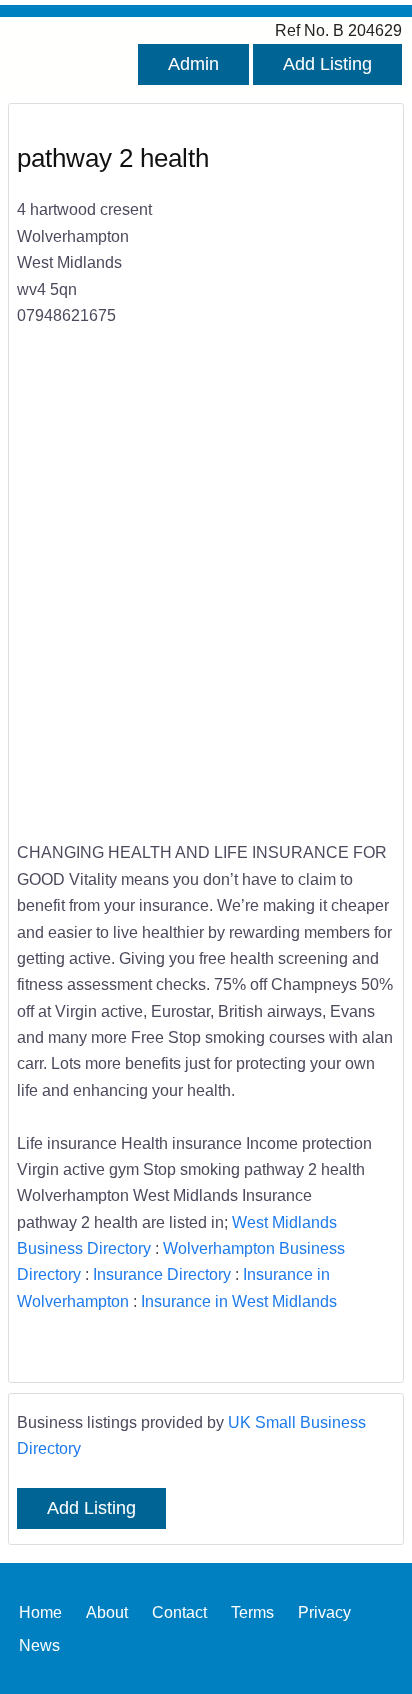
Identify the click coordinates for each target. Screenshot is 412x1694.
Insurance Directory (162, 1274)
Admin (193, 64)
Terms (252, 1612)
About (107, 1612)
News (39, 1645)
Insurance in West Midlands (239, 1301)
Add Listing (327, 64)
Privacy (324, 1612)
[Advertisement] (206, 597)
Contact (179, 1612)
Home (40, 1612)
